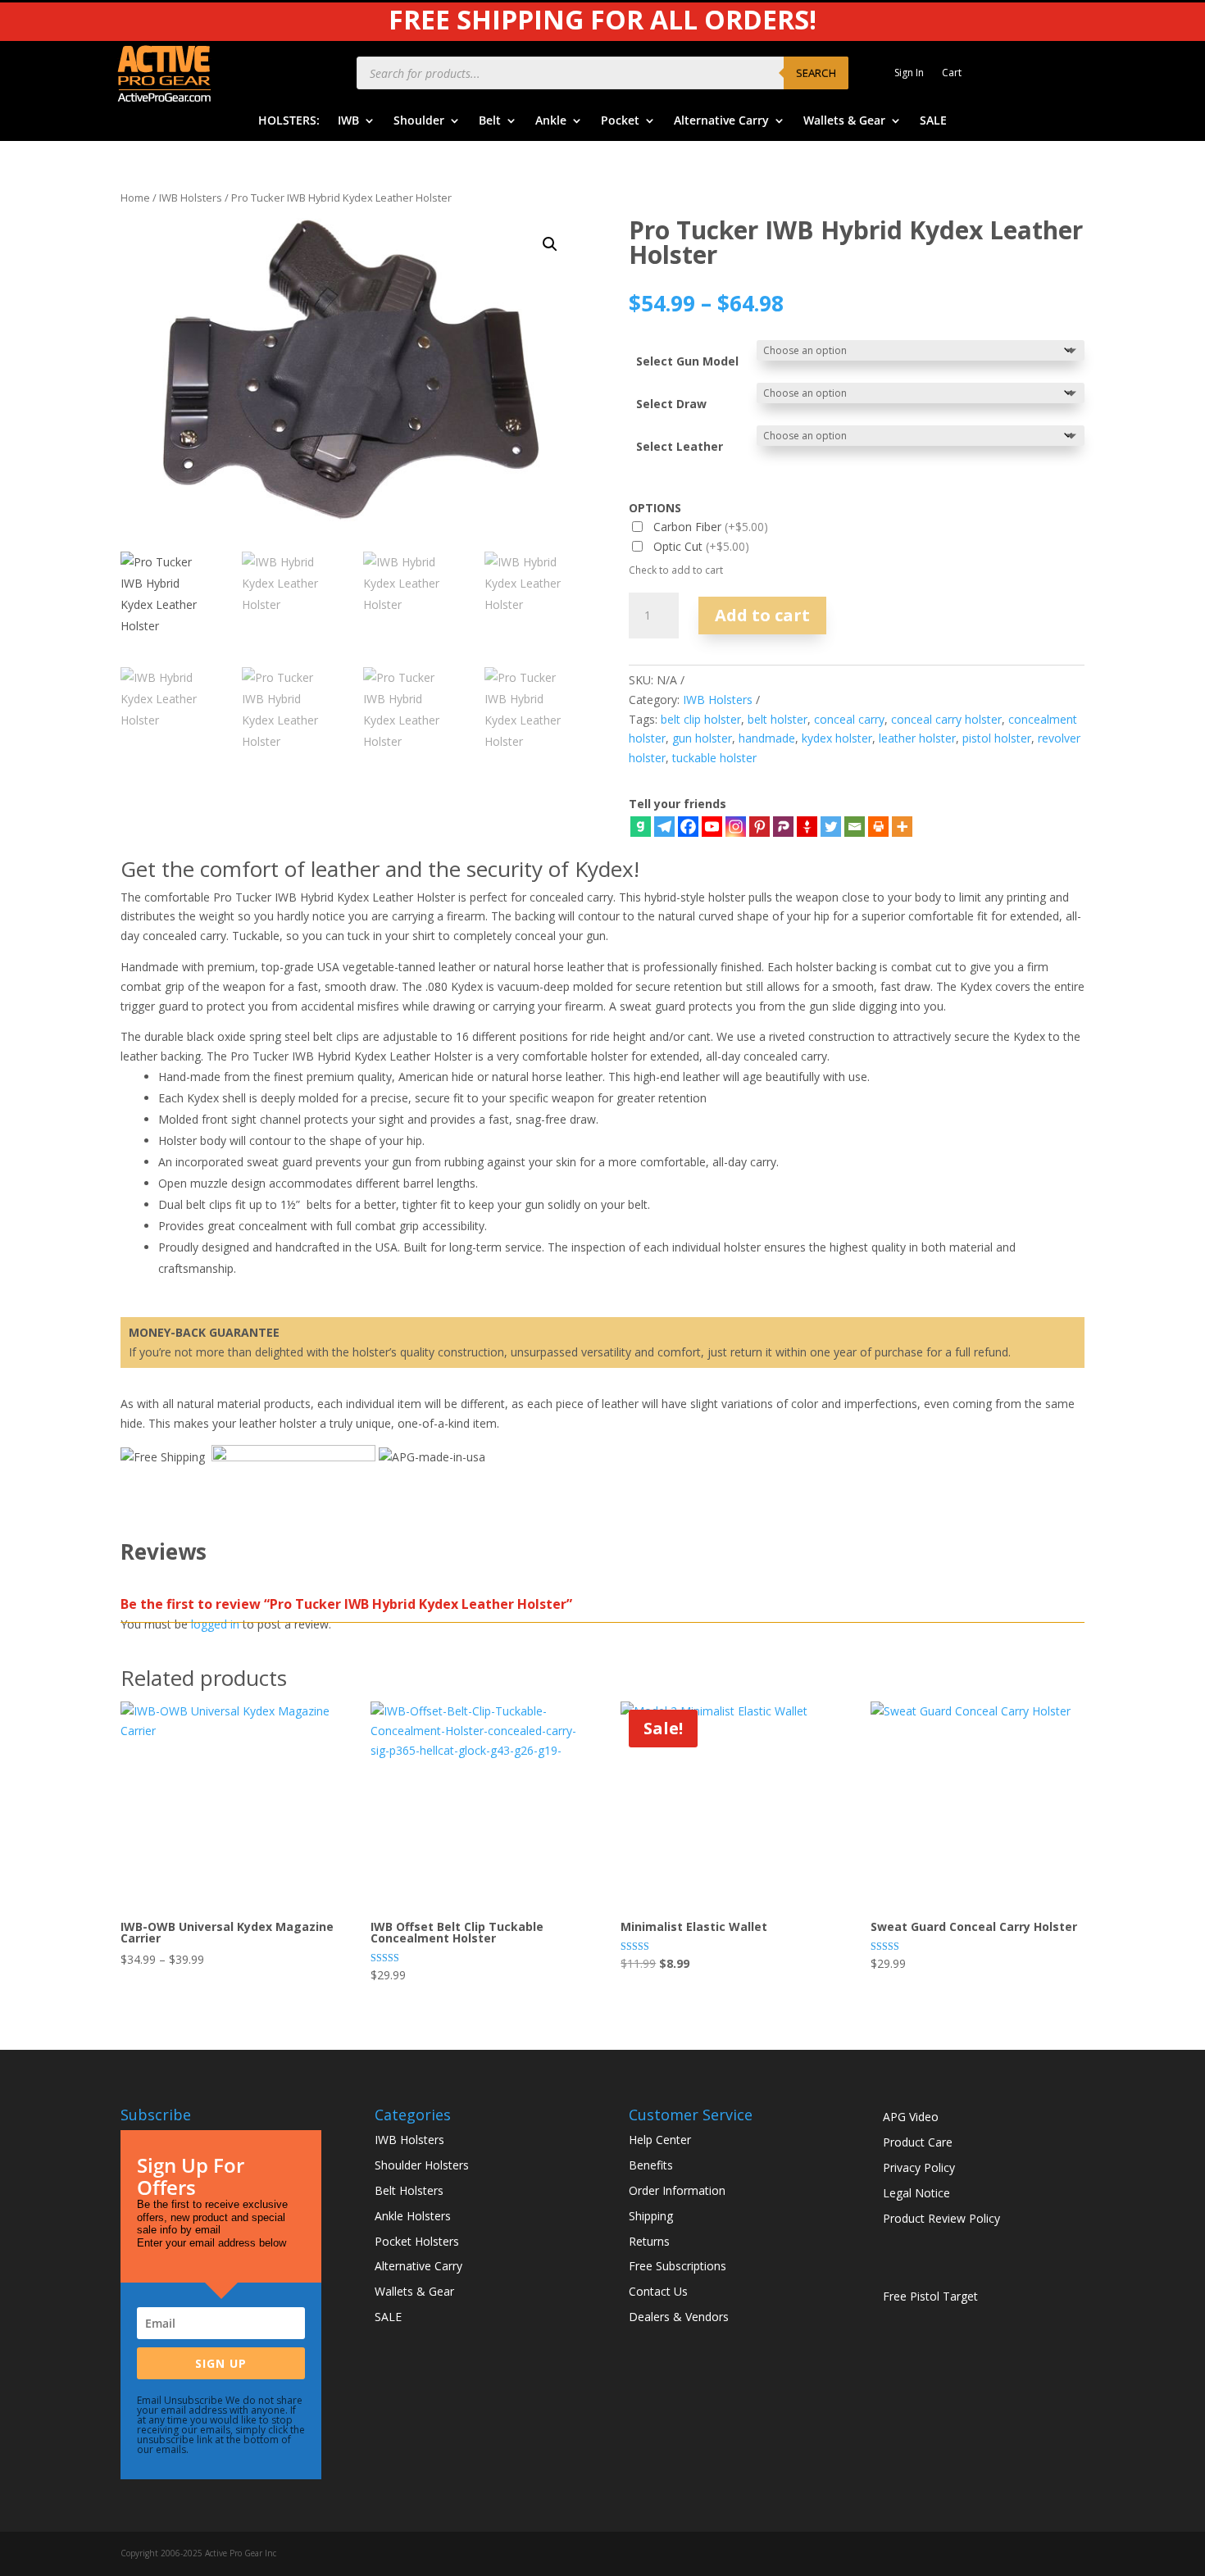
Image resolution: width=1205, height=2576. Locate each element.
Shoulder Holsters (422, 2165)
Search (816, 73)
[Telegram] (664, 827)
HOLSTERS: (289, 121)
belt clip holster (701, 719)
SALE (933, 121)
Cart (952, 73)
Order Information (677, 2190)
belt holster (778, 719)
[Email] (855, 827)
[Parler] (783, 827)
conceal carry (849, 719)
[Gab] (641, 827)
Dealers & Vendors (679, 2317)
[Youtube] (712, 827)
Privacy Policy (919, 2167)
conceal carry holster (946, 719)
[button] (550, 244)
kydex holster (837, 738)
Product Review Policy (941, 2218)
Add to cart (762, 615)
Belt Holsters (409, 2190)
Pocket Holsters (417, 2241)
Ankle (551, 121)
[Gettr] (807, 827)
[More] (902, 827)
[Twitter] (831, 827)
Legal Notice (916, 2193)
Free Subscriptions (678, 2266)
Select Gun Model (687, 361)
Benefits (651, 2165)
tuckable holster (714, 758)
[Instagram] (736, 827)
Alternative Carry (721, 121)
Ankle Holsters (413, 2216)
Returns (649, 2241)
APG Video (911, 2117)
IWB (348, 121)
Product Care (918, 2142)
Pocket (620, 121)
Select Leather (680, 446)
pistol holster (997, 738)
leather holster (917, 738)
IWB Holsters (191, 198)
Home (135, 198)
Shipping (651, 2216)
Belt (490, 121)
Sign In (909, 73)
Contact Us (658, 2291)
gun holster (702, 738)
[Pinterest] (759, 827)
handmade (767, 738)
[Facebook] (688, 827)
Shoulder (419, 121)
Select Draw (671, 404)
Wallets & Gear (844, 121)
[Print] (878, 827)
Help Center (660, 2140)
